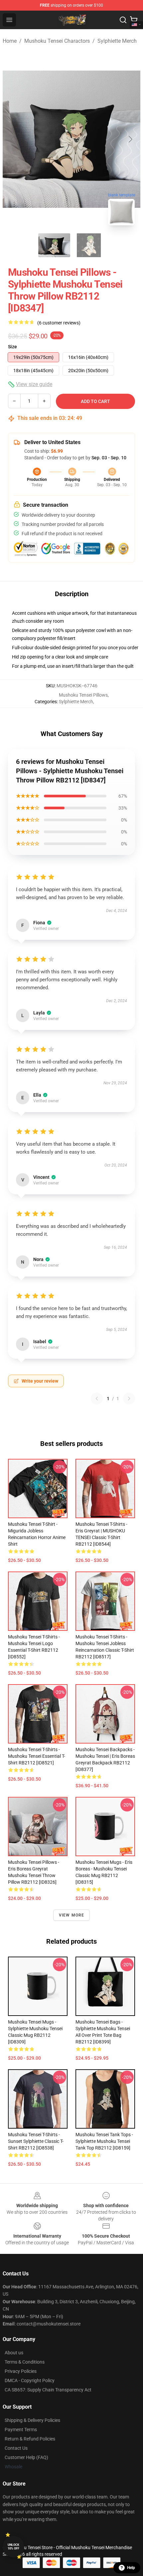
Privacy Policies (21, 2371)
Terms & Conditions (25, 2362)
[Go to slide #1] (54, 245)
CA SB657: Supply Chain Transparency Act (48, 2390)
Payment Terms (21, 2430)
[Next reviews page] (129, 1399)
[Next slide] (130, 139)
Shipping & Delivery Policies (32, 2420)
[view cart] (134, 20)
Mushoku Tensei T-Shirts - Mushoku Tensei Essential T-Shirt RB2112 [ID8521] (37, 1756)
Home (10, 41)
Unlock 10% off (13, 2547)
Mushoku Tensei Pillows (83, 695)
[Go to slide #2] (89, 245)
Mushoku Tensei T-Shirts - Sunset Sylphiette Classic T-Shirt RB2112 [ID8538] (36, 2141)
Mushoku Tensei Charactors (57, 41)
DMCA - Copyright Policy (30, 2380)
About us (14, 2353)
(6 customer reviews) (59, 323)
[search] (123, 20)
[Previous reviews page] (97, 1399)
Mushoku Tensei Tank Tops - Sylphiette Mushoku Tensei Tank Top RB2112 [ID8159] (104, 2141)
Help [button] (131, 2568)
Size (12, 347)
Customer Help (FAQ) (26, 2457)
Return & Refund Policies (30, 2439)
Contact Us (16, 2448)
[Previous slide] (13, 139)
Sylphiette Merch (117, 41)
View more (72, 1915)
